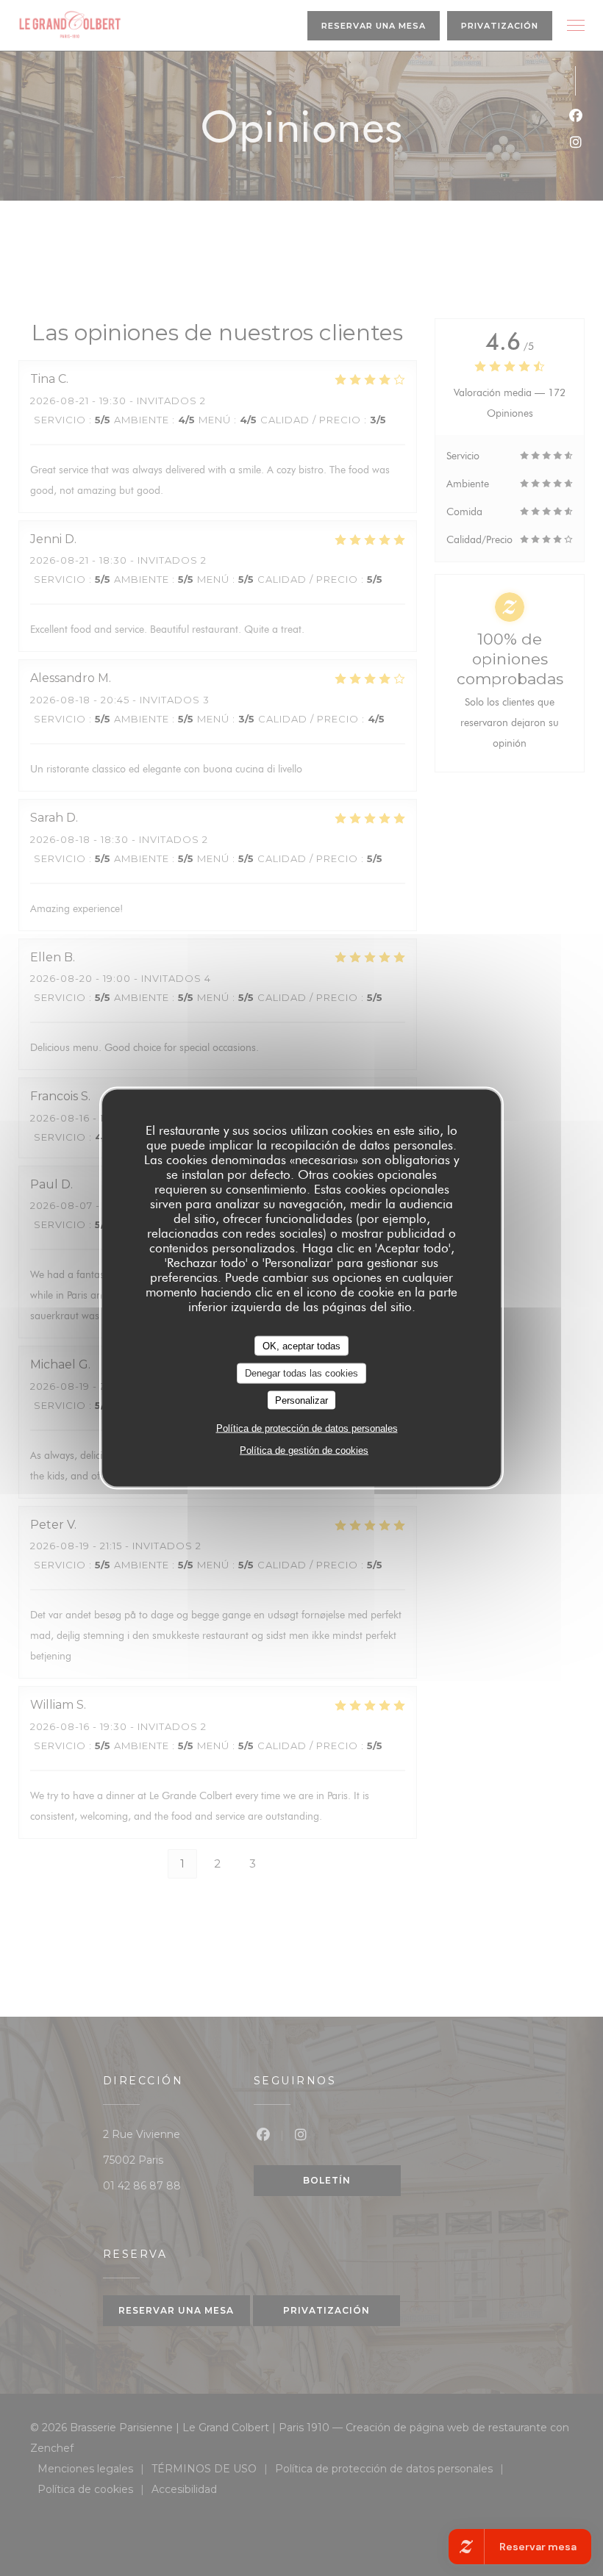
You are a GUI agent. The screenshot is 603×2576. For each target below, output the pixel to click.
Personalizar (301, 1400)
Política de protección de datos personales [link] (307, 1428)
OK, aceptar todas (301, 1345)
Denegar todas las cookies (301, 1373)
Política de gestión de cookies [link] (304, 1450)
